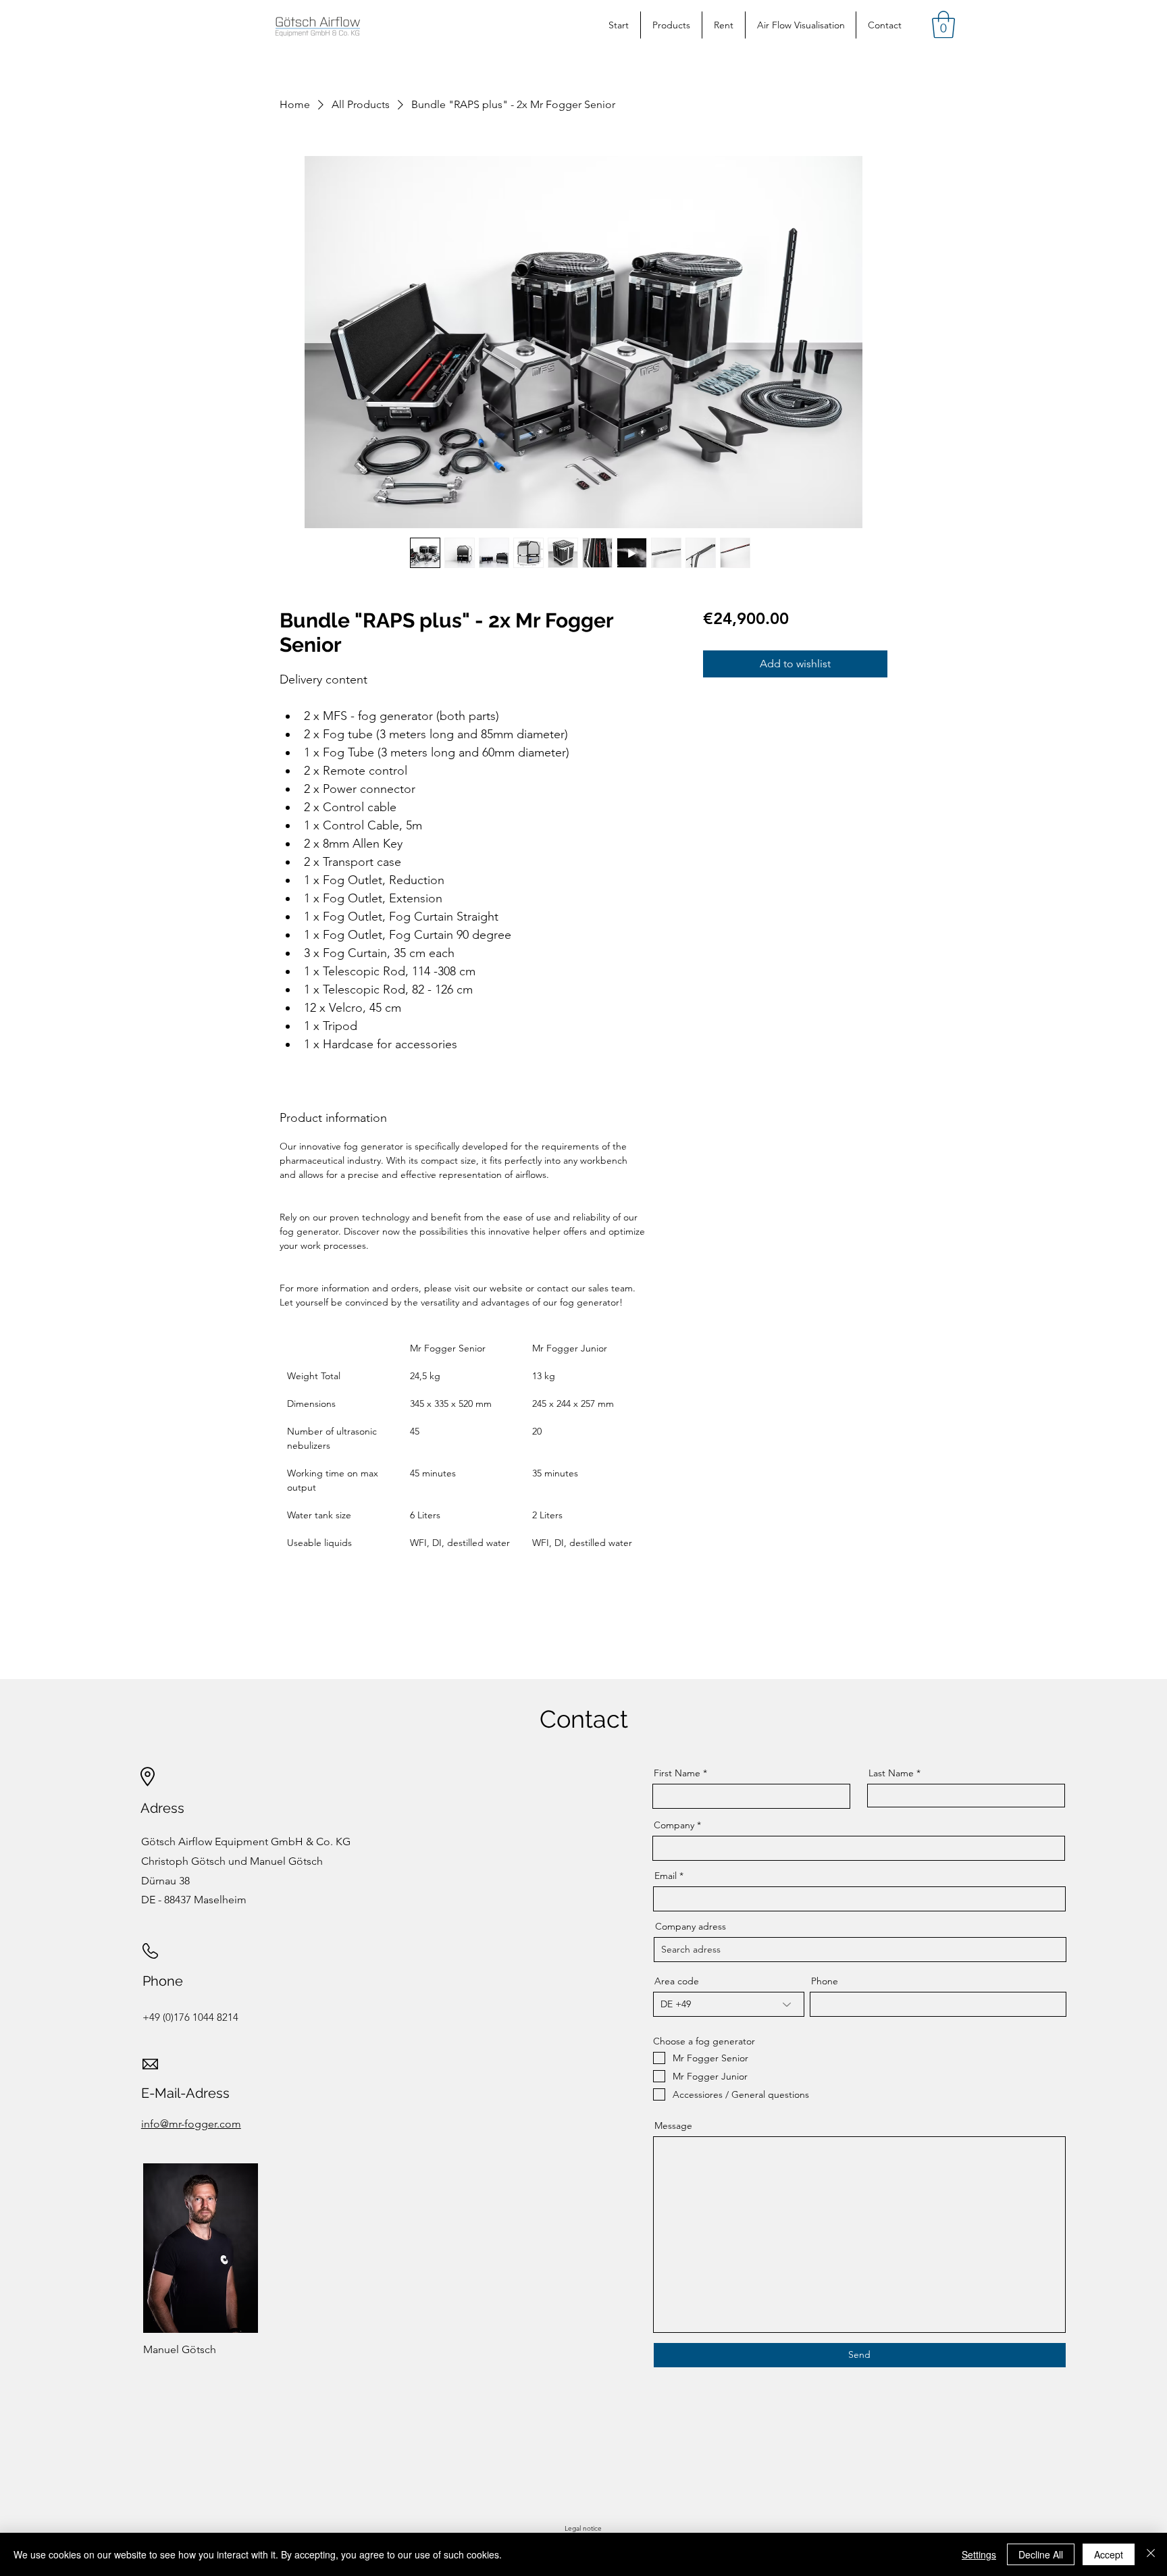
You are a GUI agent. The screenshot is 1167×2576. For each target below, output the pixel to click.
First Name (677, 1773)
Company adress (691, 1926)
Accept (1109, 2554)
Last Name (891, 1773)
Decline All (1041, 2554)
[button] (943, 24)
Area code (677, 1981)
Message (673, 2126)
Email (666, 1876)
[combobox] (860, 1950)
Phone (825, 1981)
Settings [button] (979, 2554)
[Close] (1151, 2554)
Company (674, 1825)
